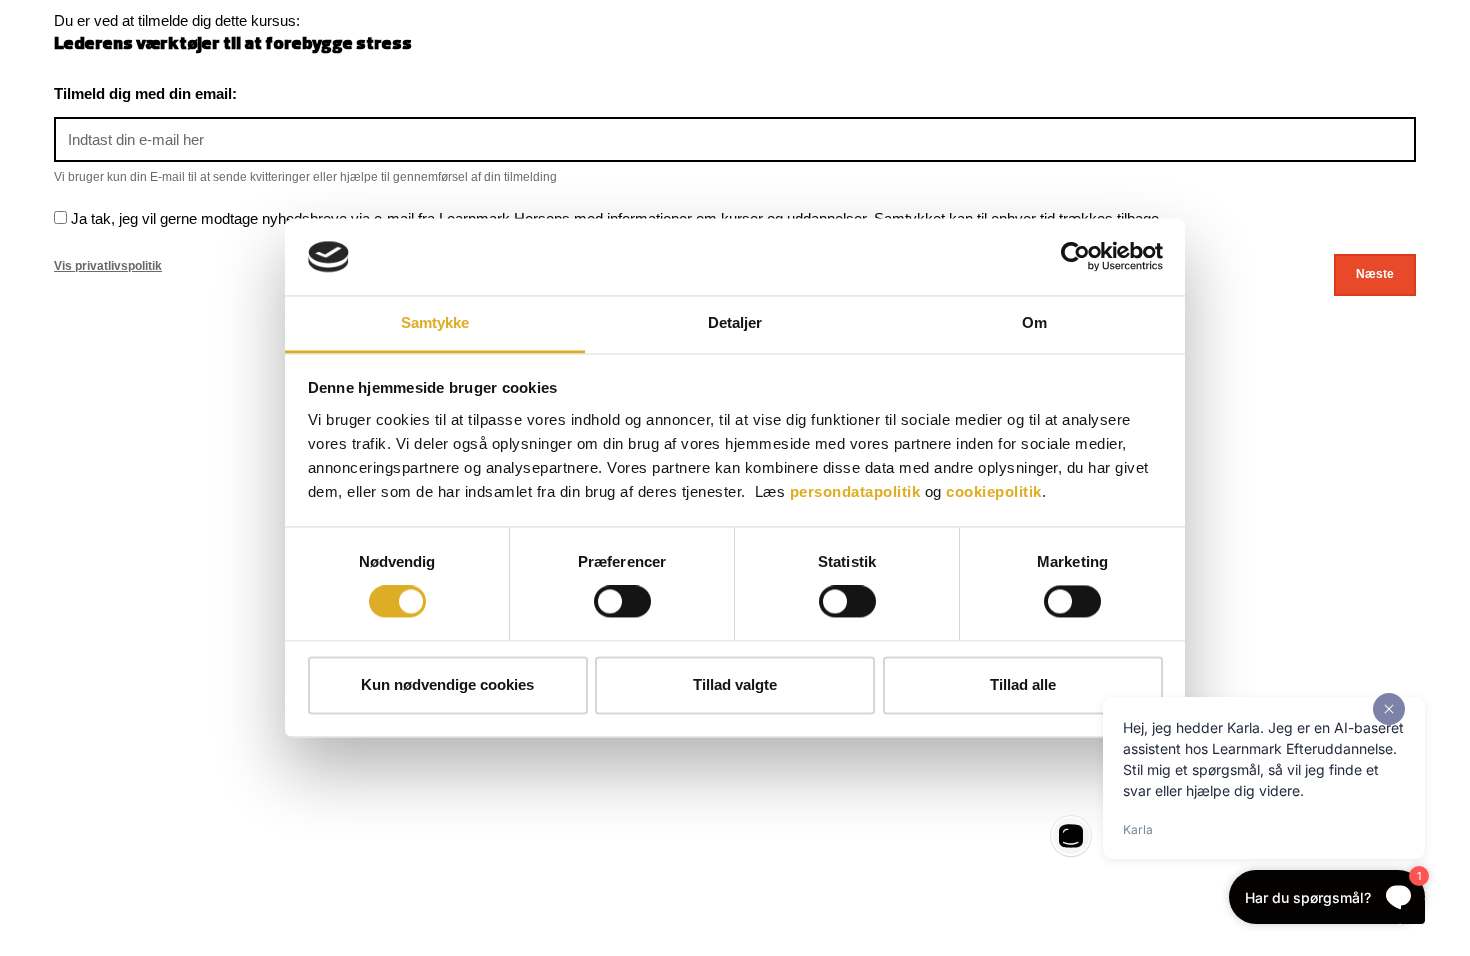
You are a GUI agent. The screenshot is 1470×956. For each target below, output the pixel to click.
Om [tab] (1034, 322)
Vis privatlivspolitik (108, 266)
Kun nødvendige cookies (447, 684)
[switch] (622, 602)
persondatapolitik (855, 491)
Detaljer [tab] (735, 322)
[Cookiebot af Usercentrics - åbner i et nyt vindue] (1075, 257)
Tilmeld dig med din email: (145, 93)
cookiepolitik (994, 491)
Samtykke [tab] (435, 322)
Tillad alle (1023, 684)
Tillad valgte (735, 684)
